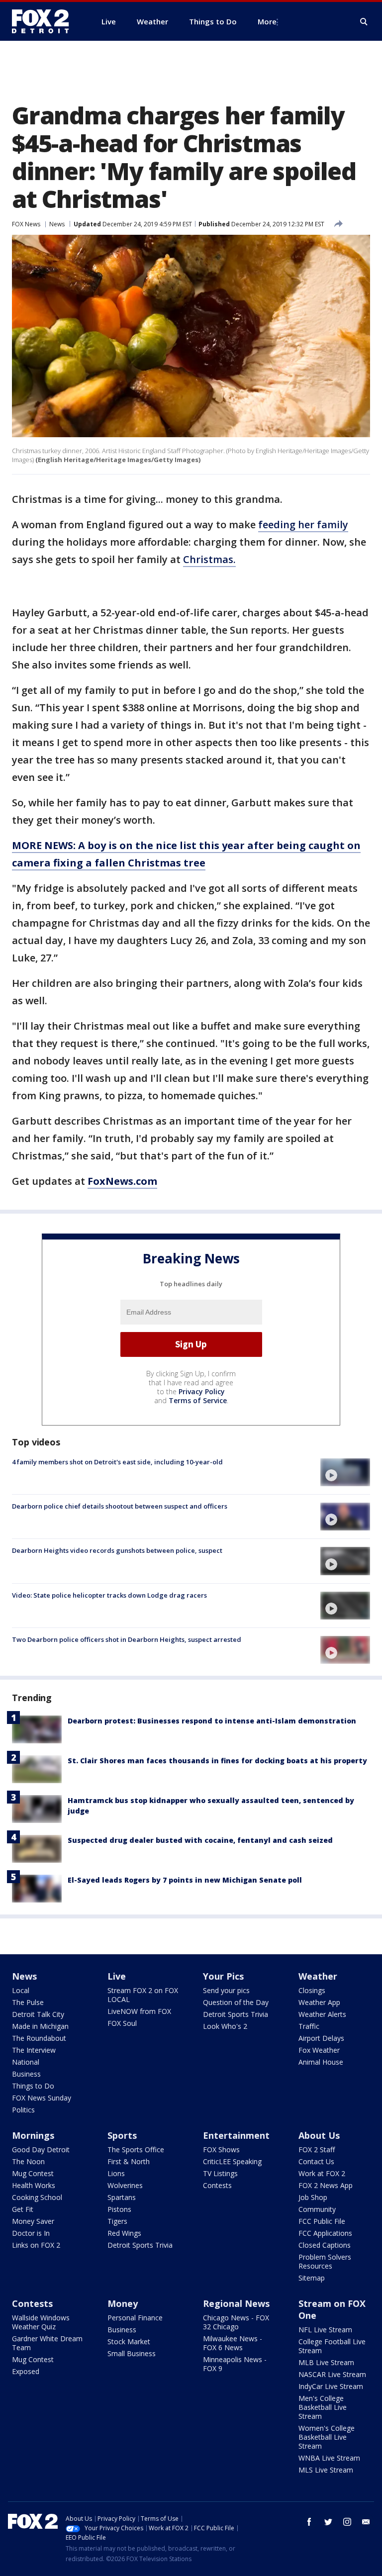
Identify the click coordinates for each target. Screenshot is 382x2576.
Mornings (33, 2135)
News (57, 224)
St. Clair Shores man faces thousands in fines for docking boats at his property (217, 1761)
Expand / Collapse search (364, 22)
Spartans (122, 2197)
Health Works (34, 2185)
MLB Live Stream (326, 2362)
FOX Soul (122, 2023)
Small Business (132, 2353)
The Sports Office (136, 2149)
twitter (328, 2522)
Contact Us (316, 2161)
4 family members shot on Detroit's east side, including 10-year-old (117, 1462)
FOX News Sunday (42, 2098)
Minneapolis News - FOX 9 (235, 2364)
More (267, 21)
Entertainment (236, 2135)
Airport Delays (321, 2038)
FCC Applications (325, 2233)
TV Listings (220, 2173)
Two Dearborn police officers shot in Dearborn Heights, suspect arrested (127, 1639)
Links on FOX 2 (36, 2245)
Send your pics (226, 1990)
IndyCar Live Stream (331, 2386)
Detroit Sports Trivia (236, 2014)
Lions (116, 2173)
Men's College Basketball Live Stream (323, 2407)
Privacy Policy (202, 1391)
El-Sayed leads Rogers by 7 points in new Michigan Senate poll (185, 1880)
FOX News (26, 224)
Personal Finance (135, 2318)
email (366, 2522)
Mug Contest (33, 2173)
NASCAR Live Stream (332, 2374)
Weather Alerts (322, 2014)
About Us (319, 2135)
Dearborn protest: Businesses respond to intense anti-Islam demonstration (212, 1721)
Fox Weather (319, 2050)
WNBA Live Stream (329, 2458)
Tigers (117, 2221)
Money (123, 2303)
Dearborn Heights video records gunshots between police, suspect (117, 1550)
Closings (312, 1990)
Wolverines (125, 2185)
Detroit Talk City (38, 2014)
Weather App (319, 2002)
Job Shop (313, 2197)
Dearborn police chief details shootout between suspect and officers (120, 1506)
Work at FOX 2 (322, 2173)
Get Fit (23, 2209)
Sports (122, 2135)
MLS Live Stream (326, 2470)
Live (117, 1976)
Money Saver (33, 2221)
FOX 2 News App (326, 2185)
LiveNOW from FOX (139, 2011)
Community (317, 2209)
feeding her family (303, 525)
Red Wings (124, 2233)
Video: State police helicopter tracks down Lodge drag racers (109, 1595)
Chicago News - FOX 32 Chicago (236, 2322)
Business (26, 2074)
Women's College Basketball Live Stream (327, 2437)
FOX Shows (221, 2149)
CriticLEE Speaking (232, 2161)
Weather (318, 1976)
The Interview (34, 2050)
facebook (309, 2522)
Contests (217, 2185)
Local (21, 1990)
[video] (345, 1472)
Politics (23, 2110)
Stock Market (129, 2341)
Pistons (119, 2209)
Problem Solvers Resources (325, 2261)
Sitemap (312, 2278)
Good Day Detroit (41, 2149)
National (26, 2062)
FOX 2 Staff (317, 2149)
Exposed (26, 2371)
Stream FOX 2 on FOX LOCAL (143, 1995)
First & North (129, 2161)
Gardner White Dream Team (47, 2343)
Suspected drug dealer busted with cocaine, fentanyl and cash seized (200, 1840)
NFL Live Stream (325, 2330)
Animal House (321, 2062)
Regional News (236, 2303)
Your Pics (223, 1976)
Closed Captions (325, 2245)
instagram (347, 2522)
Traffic (309, 2026)
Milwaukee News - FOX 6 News (233, 2343)
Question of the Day (236, 2002)
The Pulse (28, 2002)
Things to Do (33, 2086)
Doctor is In (31, 2233)
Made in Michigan (40, 2026)
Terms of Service (198, 1400)
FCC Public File (322, 2221)
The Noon (28, 2161)
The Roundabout (39, 2038)
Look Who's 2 (225, 2026)
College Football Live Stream (332, 2346)
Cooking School (37, 2197)
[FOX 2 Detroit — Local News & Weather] (45, 21)
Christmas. (209, 559)
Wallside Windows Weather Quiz (41, 2322)
